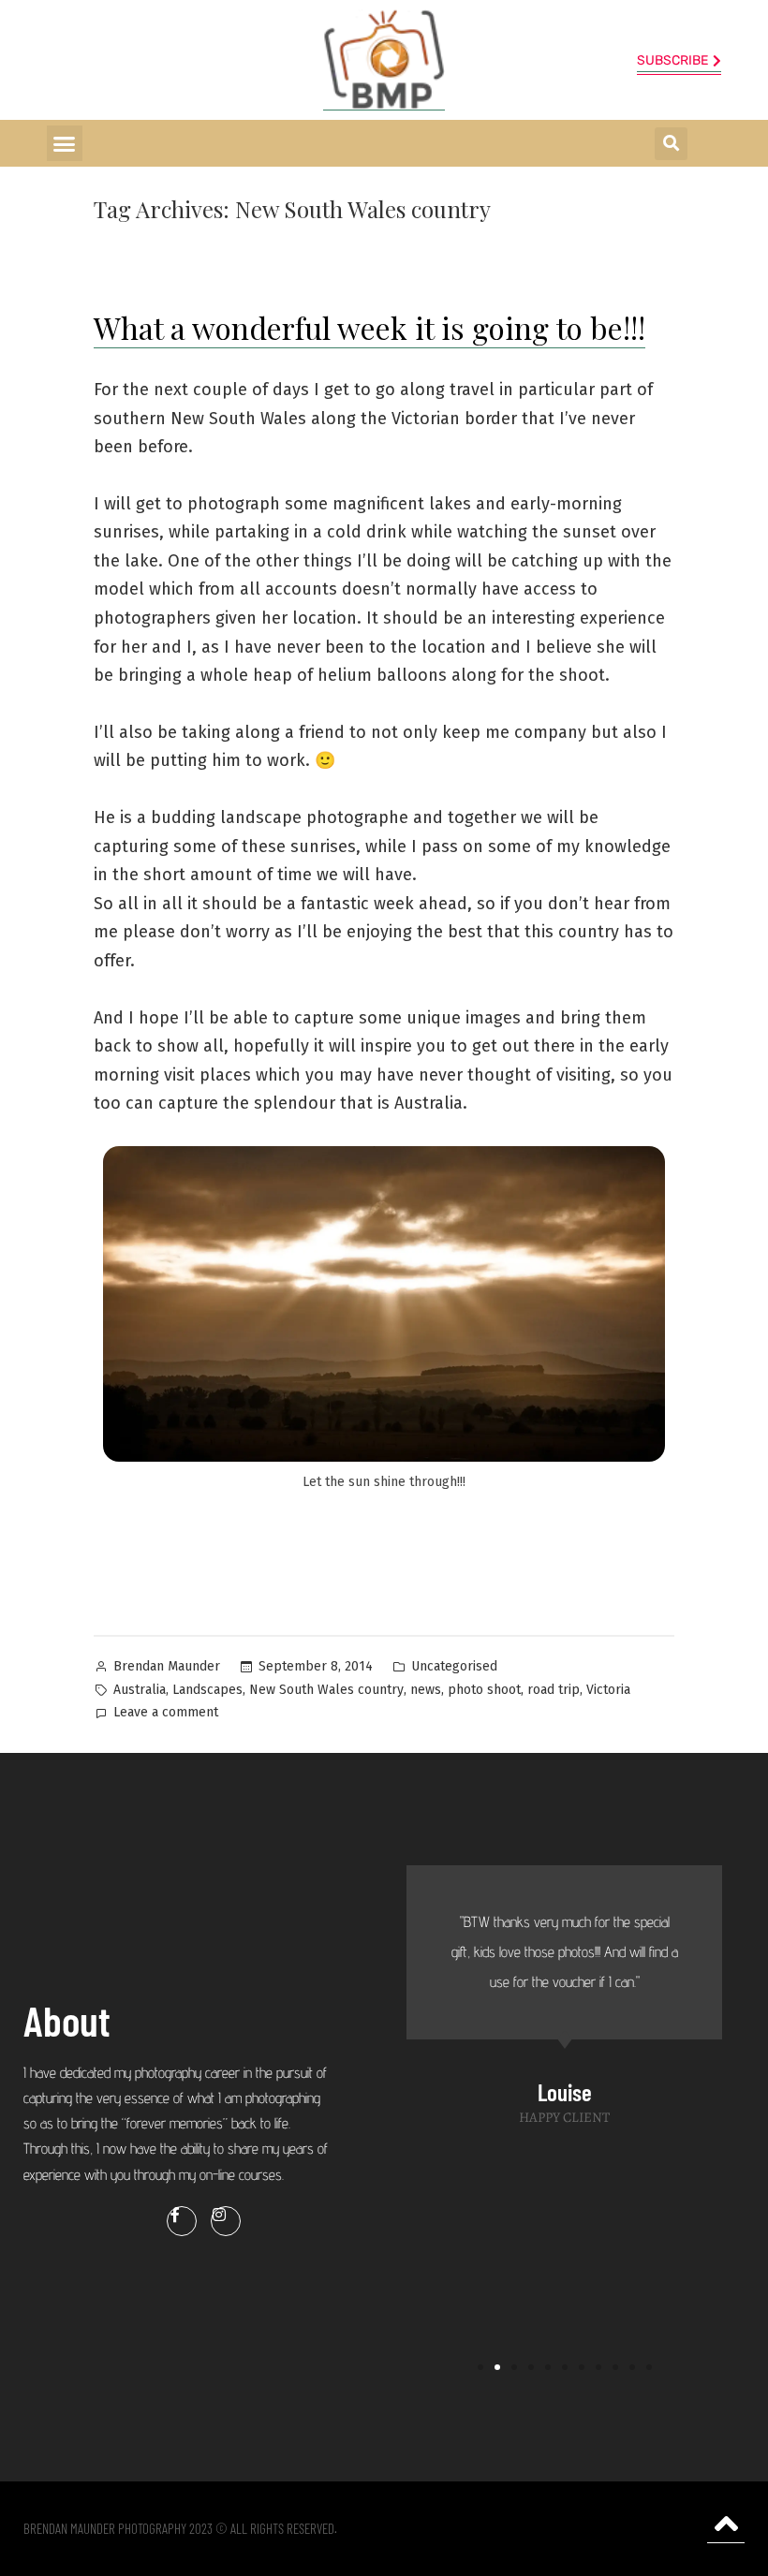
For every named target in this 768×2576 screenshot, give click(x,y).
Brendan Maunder (167, 1666)
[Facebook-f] (182, 2221)
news (426, 1690)
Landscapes (207, 1690)
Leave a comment (166, 1711)
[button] (65, 143)
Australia (140, 1690)
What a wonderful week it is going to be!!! (369, 327)
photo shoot (484, 1690)
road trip (554, 1690)
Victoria (608, 1690)
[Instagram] (226, 2221)
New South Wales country (326, 1690)
